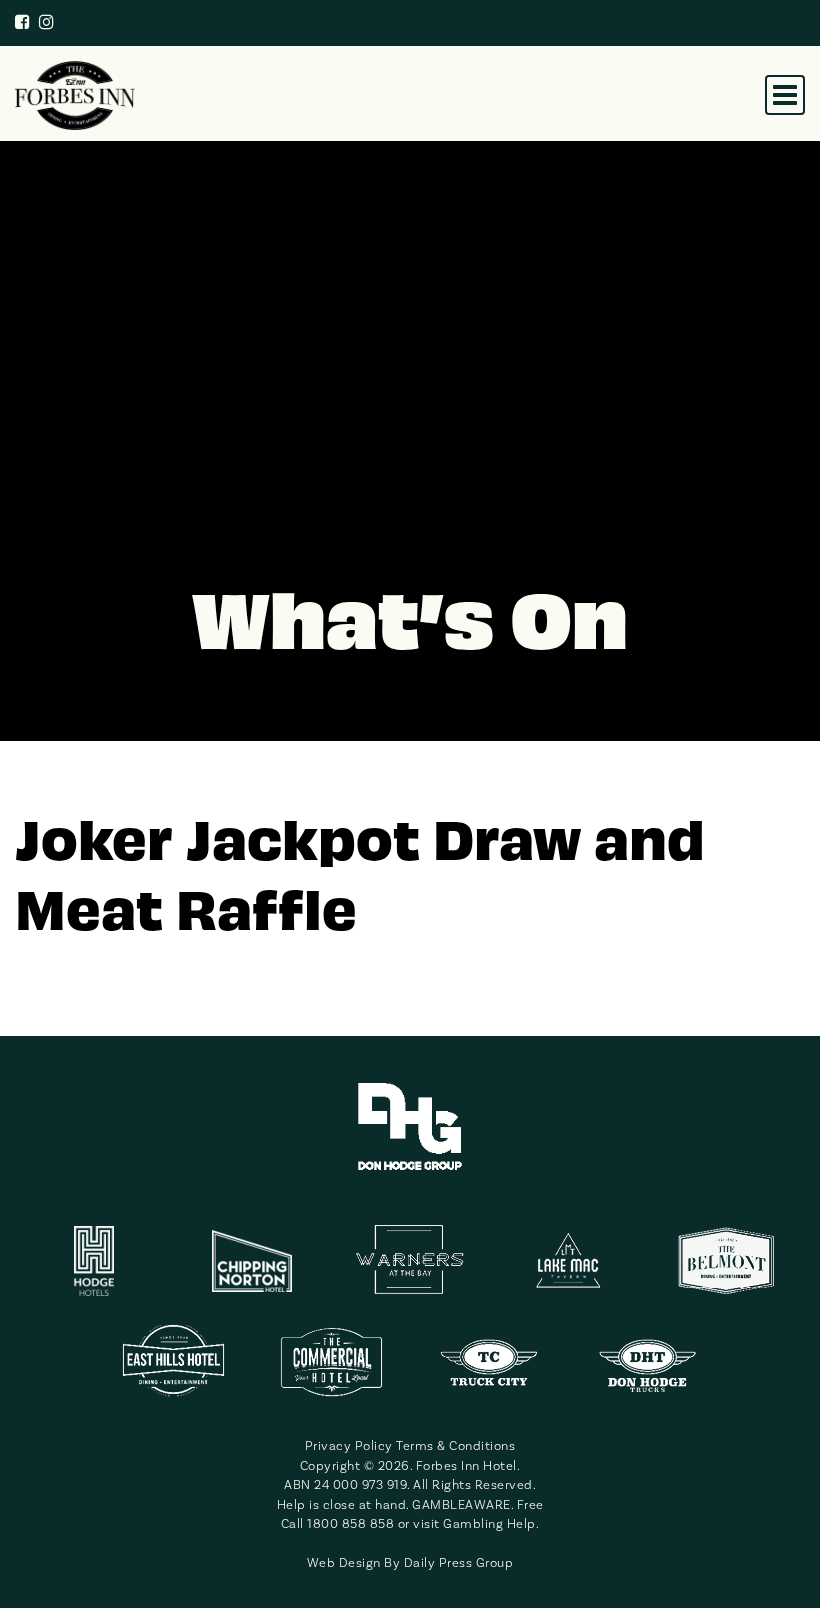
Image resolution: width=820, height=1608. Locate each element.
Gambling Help (489, 1523)
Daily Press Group (459, 1562)
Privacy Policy (349, 1445)
